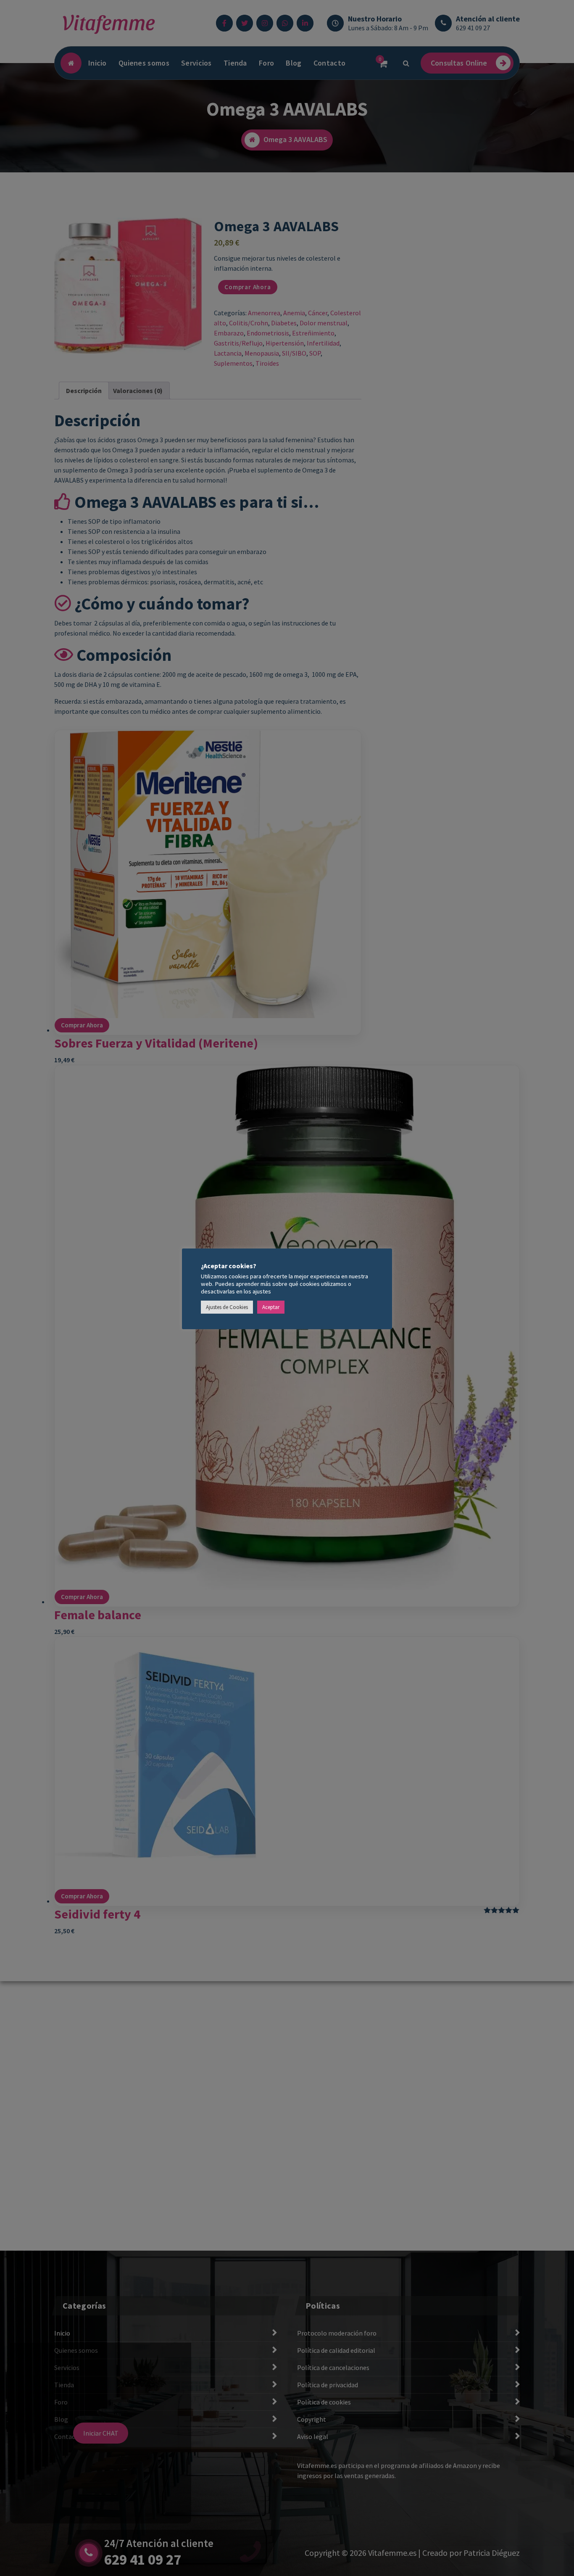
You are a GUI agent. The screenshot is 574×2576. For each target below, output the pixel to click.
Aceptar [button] (271, 1307)
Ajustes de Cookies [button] (227, 1307)
